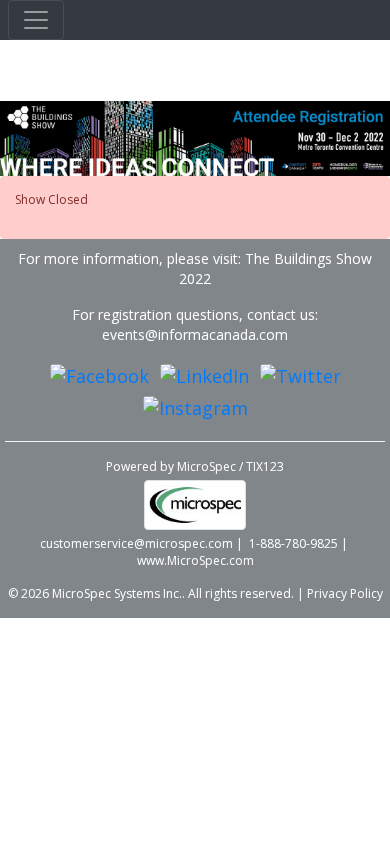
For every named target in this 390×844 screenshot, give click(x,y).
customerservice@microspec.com (136, 543)
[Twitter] (300, 375)
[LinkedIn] (204, 375)
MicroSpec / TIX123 (230, 466)
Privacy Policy (345, 593)
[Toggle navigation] (36, 20)
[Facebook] (99, 375)
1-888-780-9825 (293, 543)
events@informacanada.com (195, 334)
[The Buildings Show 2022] (195, 137)
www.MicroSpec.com (195, 560)
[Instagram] (195, 407)
